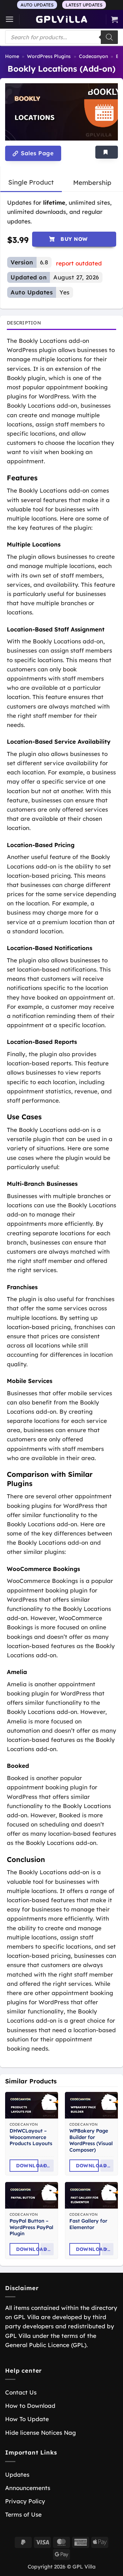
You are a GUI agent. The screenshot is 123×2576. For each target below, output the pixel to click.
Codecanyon (93, 56)
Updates (17, 2475)
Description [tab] (24, 323)
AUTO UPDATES (37, 5)
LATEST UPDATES (84, 5)
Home (12, 56)
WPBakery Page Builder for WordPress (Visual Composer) (91, 2140)
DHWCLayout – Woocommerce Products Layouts (31, 2137)
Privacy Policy (25, 2501)
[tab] (31, 183)
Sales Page (36, 153)
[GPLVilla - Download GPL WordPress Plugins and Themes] (61, 19)
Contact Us (21, 2392)
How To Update (27, 2419)
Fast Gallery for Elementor (88, 2224)
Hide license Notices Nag (40, 2433)
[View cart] (114, 19)
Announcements (28, 2488)
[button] (10, 19)
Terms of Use (23, 2514)
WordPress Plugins (49, 56)
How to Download (30, 2406)
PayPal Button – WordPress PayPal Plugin (31, 2227)
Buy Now (74, 239)
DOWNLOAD (27, 2166)
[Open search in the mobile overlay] (61, 37)
